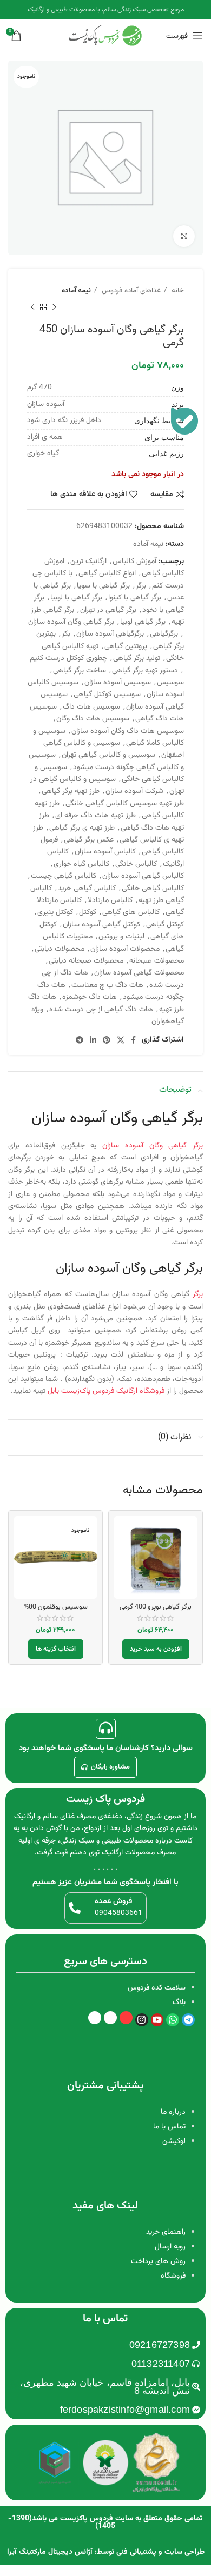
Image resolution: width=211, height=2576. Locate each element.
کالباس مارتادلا (110, 900)
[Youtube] (157, 2020)
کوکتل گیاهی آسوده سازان (101, 925)
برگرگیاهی (164, 634)
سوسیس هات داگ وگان (93, 719)
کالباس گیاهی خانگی (153, 889)
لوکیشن (174, 2141)
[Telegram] (188, 2020)
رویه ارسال (170, 2247)
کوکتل (88, 912)
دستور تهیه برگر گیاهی (145, 671)
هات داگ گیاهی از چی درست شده (101, 1010)
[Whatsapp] (173, 2020)
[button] (156, 1649)
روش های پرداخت (158, 2261)
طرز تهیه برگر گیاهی (71, 791)
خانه (177, 291)
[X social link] (121, 1040)
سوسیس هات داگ (91, 707)
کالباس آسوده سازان (105, 852)
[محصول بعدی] (32, 307)
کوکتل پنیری (55, 912)
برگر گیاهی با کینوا (135, 598)
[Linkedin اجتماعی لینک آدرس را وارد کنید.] (93, 1040)
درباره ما (173, 2112)
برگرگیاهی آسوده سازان (110, 634)
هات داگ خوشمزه (90, 997)
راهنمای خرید (166, 2232)
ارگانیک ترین (88, 562)
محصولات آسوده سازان (125, 949)
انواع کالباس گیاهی (107, 573)
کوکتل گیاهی (165, 925)
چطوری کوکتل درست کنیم (68, 658)
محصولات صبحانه (157, 961)
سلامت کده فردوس (157, 1988)
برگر (141, 586)
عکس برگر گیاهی (89, 840)
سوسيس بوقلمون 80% (56, 1607)
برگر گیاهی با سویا (103, 586)
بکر (66, 634)
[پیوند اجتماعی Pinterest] (107, 1040)
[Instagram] (142, 2020)
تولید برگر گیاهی (137, 658)
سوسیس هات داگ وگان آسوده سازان (128, 731)
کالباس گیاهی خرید (87, 889)
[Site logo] (105, 36)
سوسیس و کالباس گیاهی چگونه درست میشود (106, 761)
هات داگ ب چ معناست (107, 985)
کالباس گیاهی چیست (64, 876)
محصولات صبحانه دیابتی (86, 961)
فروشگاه (173, 2276)
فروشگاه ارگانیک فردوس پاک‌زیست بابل (106, 1391)
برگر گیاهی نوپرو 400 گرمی (156, 1607)
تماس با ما (169, 2127)
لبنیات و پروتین (121, 937)
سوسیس (170, 683)
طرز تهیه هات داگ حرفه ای (95, 816)
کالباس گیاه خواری (81, 864)
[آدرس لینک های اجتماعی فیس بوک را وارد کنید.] (133, 1040)
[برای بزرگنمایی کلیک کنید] (184, 236)
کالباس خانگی (136, 864)
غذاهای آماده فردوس (130, 291)
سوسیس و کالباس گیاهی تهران (108, 755)
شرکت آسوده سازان (134, 791)
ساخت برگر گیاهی (80, 671)
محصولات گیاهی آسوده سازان (139, 973)
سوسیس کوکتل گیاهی (107, 695)
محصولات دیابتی (60, 949)
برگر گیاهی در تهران (108, 610)
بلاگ (179, 2003)
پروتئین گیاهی (126, 646)
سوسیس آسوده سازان (118, 683)
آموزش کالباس (134, 562)
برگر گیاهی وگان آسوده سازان (71, 622)
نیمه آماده (76, 291)
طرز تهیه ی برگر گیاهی (82, 828)
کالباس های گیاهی (131, 912)
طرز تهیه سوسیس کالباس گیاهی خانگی (125, 804)
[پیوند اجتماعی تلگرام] (80, 1040)
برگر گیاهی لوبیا (143, 622)
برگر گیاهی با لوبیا (76, 598)
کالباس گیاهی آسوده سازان (143, 876)
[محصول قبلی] (54, 307)
